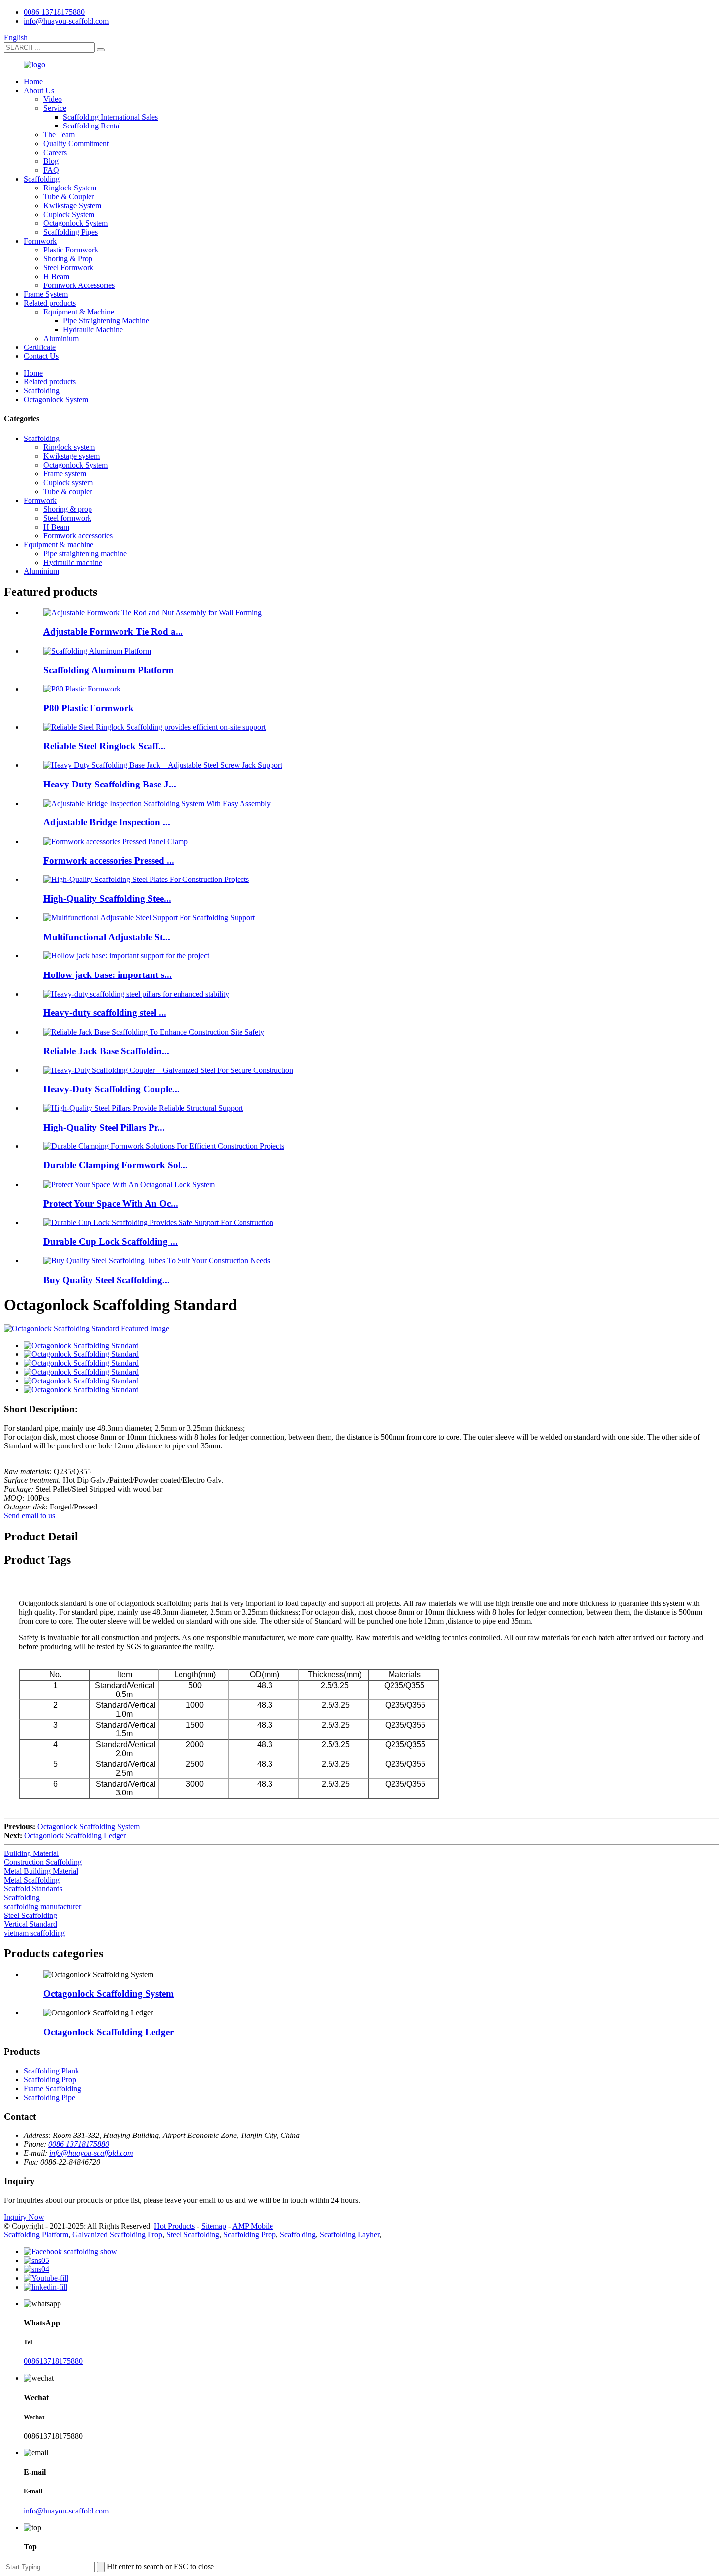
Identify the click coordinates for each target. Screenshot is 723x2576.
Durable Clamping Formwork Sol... (116, 1165)
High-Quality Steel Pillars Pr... (104, 1127)
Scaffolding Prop (50, 2080)
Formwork (40, 241)
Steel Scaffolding (30, 1915)
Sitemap (214, 2226)
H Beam (56, 276)
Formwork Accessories (79, 285)
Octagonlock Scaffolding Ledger (75, 1836)
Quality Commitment (76, 143)
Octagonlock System (75, 223)
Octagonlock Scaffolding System (89, 1827)
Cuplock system (68, 483)
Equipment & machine (59, 545)
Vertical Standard (30, 1924)
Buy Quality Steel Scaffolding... (106, 1280)
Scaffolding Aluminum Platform (108, 670)
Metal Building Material (41, 1871)
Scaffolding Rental (92, 126)
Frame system (65, 474)
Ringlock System (70, 188)
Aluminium (61, 338)
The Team (59, 135)
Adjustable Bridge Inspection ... (107, 822)
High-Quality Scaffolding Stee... (107, 898)
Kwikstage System (72, 205)
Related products (50, 303)
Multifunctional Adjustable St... (107, 937)
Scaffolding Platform (36, 2235)
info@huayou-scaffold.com (66, 21)
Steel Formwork (68, 267)
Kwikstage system (72, 456)
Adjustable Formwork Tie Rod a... (113, 632)
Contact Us (41, 356)
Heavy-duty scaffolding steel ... (105, 1013)
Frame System (46, 294)
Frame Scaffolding (52, 2089)
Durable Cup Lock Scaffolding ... (110, 1241)
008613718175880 (53, 2361)
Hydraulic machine (73, 562)
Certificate (40, 347)
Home (33, 81)
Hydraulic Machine (93, 330)
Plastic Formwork (71, 250)
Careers (55, 152)
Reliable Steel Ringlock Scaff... (105, 746)
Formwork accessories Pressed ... (109, 861)
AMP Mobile (253, 2226)
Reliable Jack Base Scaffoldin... (106, 1051)
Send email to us (30, 1516)
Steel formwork (67, 518)
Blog (51, 161)
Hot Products (174, 2226)
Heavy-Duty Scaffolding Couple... (111, 1089)
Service (55, 108)
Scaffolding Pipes (71, 232)
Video (53, 99)
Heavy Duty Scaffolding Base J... (110, 784)
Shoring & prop (68, 509)
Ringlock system (69, 447)
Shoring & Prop (68, 259)
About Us (39, 90)
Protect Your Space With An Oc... (111, 1204)
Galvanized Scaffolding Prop (117, 2235)
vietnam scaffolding (34, 1933)
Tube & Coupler (69, 197)
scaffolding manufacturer (43, 1906)
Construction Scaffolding (43, 1862)
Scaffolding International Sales (110, 117)
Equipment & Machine (79, 312)
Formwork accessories (78, 536)
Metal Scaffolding (32, 1880)
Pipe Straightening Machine (106, 321)
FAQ (51, 170)
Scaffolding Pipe (49, 2097)
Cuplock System (69, 214)
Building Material (31, 1853)
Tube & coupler (68, 491)
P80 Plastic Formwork (89, 708)
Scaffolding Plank (51, 2071)
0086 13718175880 (54, 12)
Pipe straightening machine (85, 553)
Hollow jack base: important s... (107, 975)
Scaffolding (42, 179)
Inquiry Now (24, 2217)
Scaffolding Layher (349, 2235)
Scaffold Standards (33, 1889)
